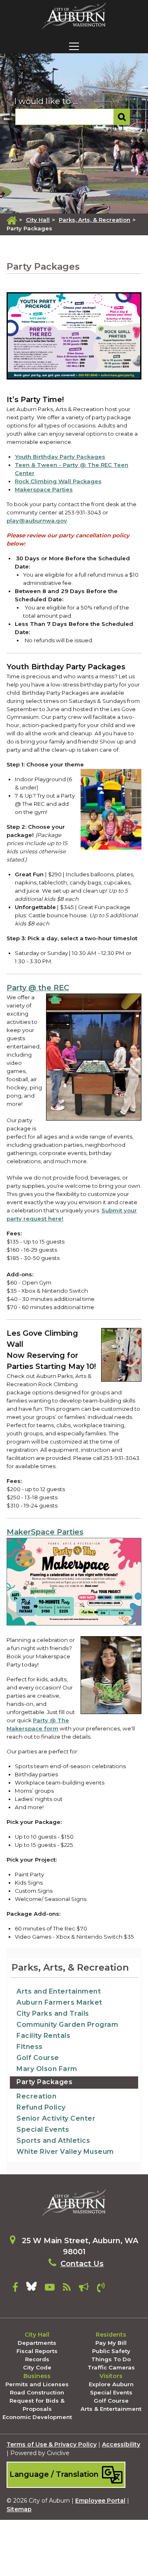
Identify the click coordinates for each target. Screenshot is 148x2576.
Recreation (36, 2096)
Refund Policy (41, 2107)
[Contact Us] (101, 2289)
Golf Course (38, 2058)
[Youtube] (50, 2289)
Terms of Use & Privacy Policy (52, 2444)
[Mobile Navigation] (74, 46)
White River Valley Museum (65, 2152)
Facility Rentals (43, 2036)
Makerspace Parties (44, 489)
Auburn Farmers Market (59, 2002)
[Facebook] (15, 2289)
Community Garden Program (67, 2025)
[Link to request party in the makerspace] (74, 1583)
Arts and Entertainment (59, 1991)
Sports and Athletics (53, 2141)
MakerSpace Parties (45, 1532)
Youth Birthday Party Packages (60, 457)
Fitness (30, 2047)
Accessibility (121, 2444)
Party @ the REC (38, 988)
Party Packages (44, 2082)
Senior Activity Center (56, 2118)
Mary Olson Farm (47, 2069)
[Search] (122, 117)
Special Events (43, 2129)
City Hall (38, 220)
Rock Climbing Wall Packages (58, 481)
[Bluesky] (31, 2289)
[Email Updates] (84, 2289)
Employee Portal (100, 2501)
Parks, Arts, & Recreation (95, 220)
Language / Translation (55, 2474)
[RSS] (67, 2289)
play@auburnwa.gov (37, 521)
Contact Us (82, 2264)
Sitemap (19, 2509)
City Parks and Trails (53, 2013)
